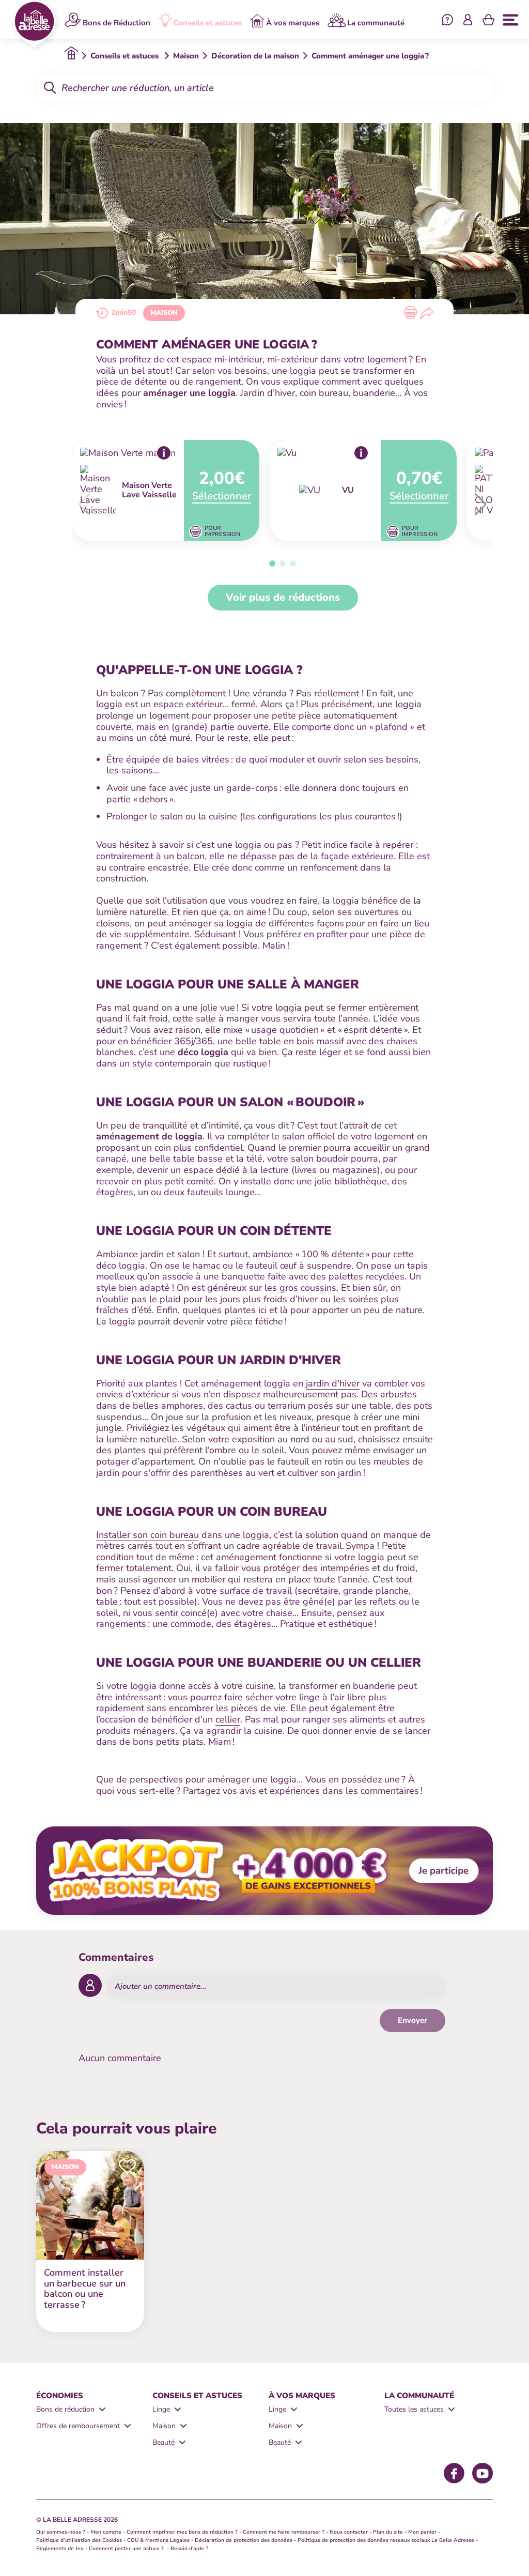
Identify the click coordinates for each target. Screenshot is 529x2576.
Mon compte (106, 2532)
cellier (228, 1719)
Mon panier (422, 2532)
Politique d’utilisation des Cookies (79, 2540)
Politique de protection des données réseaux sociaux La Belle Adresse (386, 2540)
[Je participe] (264, 1870)
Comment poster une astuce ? (127, 2549)
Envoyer (413, 2020)
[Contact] (447, 21)
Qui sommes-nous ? (61, 2532)
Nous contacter (349, 2532)
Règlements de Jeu (60, 2549)
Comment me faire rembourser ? (284, 2532)
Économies (60, 2396)
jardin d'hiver (333, 1383)
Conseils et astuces (208, 22)
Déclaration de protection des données (244, 2540)
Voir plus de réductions (283, 597)
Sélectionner (222, 496)
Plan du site (388, 2532)
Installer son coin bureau (147, 1535)
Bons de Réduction (116, 22)
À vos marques (293, 22)
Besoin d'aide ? (189, 2549)
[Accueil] (34, 24)
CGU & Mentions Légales (158, 2540)
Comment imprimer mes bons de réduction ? (182, 2532)
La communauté (376, 22)
